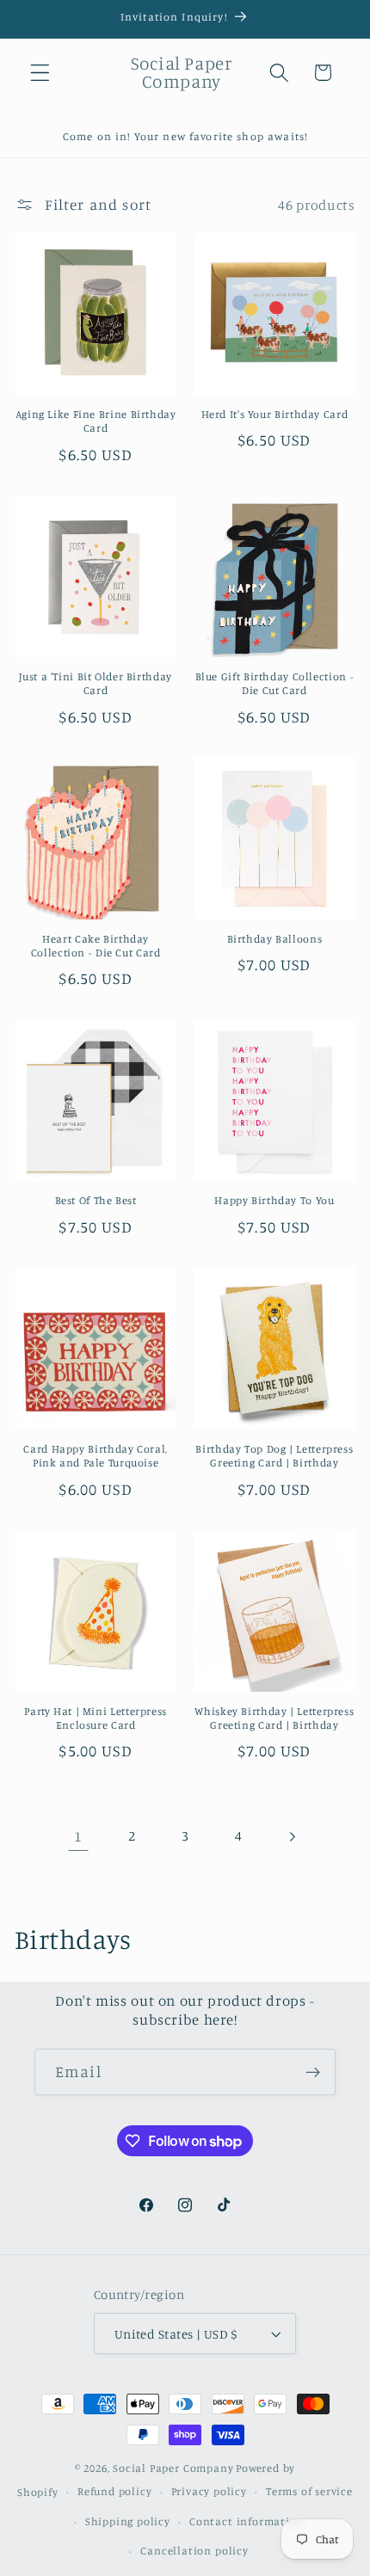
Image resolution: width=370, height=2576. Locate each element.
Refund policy (114, 2491)
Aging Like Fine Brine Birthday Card (96, 421)
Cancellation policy (194, 2551)
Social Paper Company (173, 2468)
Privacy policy (209, 2491)
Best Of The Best (96, 1200)
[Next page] (292, 1837)
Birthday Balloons (275, 939)
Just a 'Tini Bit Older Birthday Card (96, 683)
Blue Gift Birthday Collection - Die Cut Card (275, 683)
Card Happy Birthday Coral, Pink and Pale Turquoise (95, 1456)
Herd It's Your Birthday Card (275, 414)
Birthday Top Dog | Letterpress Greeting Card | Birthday (274, 1456)
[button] (40, 73)
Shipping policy (128, 2521)
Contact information (247, 2521)
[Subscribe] (313, 2072)
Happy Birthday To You (274, 1200)
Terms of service (309, 2491)
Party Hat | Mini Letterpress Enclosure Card (96, 1718)
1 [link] (78, 1836)
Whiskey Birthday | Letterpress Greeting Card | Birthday (274, 1718)
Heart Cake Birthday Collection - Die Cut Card (96, 946)
